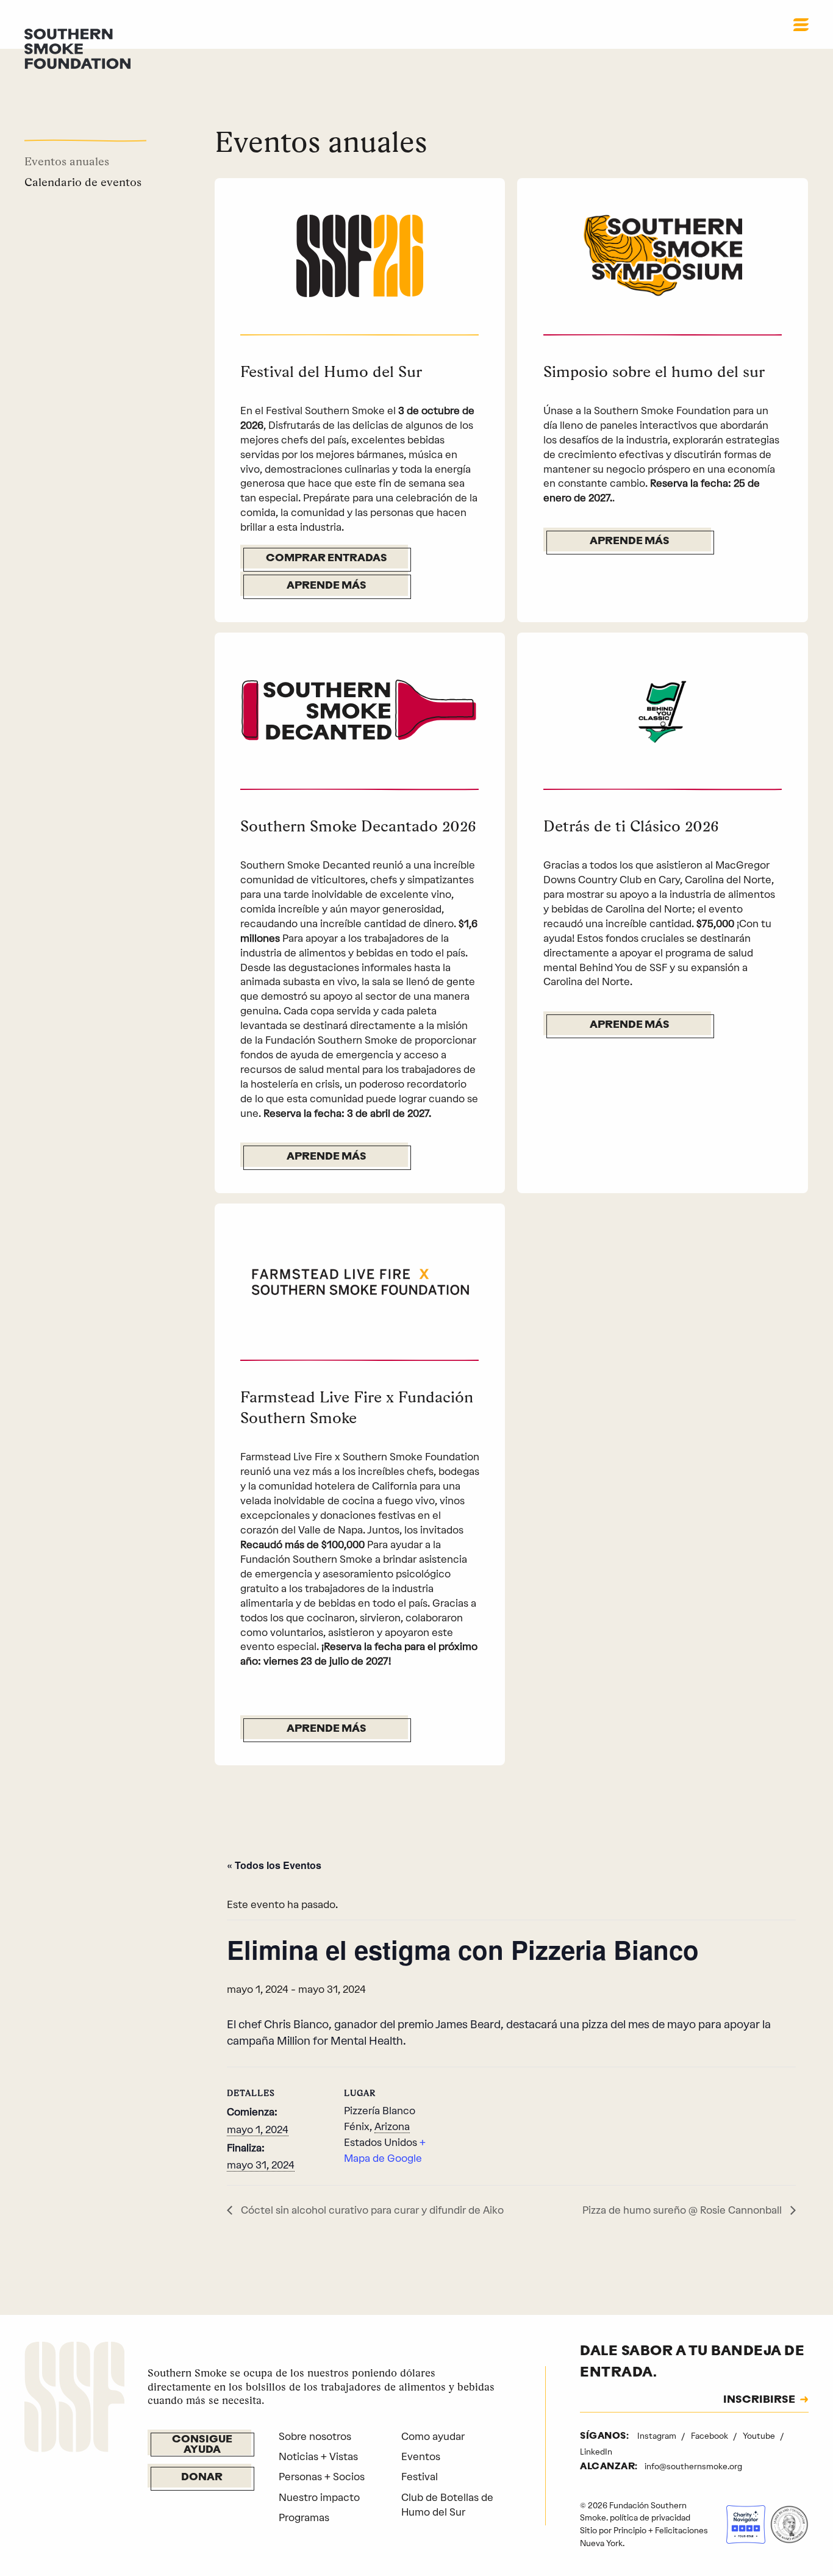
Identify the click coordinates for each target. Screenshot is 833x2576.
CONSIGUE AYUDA (202, 2445)
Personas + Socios (322, 2477)
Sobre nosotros (315, 2436)
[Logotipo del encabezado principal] (77, 48)
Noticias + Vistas (318, 2456)
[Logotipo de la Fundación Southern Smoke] (74, 2399)
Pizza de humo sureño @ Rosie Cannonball (683, 2210)
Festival (420, 2477)
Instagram (658, 2436)
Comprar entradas (327, 559)
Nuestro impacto (319, 2497)
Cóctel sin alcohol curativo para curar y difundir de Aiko (371, 2210)
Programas (304, 2517)
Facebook (710, 2436)
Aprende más (327, 586)
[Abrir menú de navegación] (801, 24)
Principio (630, 2530)
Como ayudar (433, 2436)
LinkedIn (596, 2452)
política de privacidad (650, 2517)
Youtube (760, 2436)
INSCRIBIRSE (759, 2400)
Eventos (421, 2456)
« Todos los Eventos (274, 1865)
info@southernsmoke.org (693, 2466)
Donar (202, 2478)
